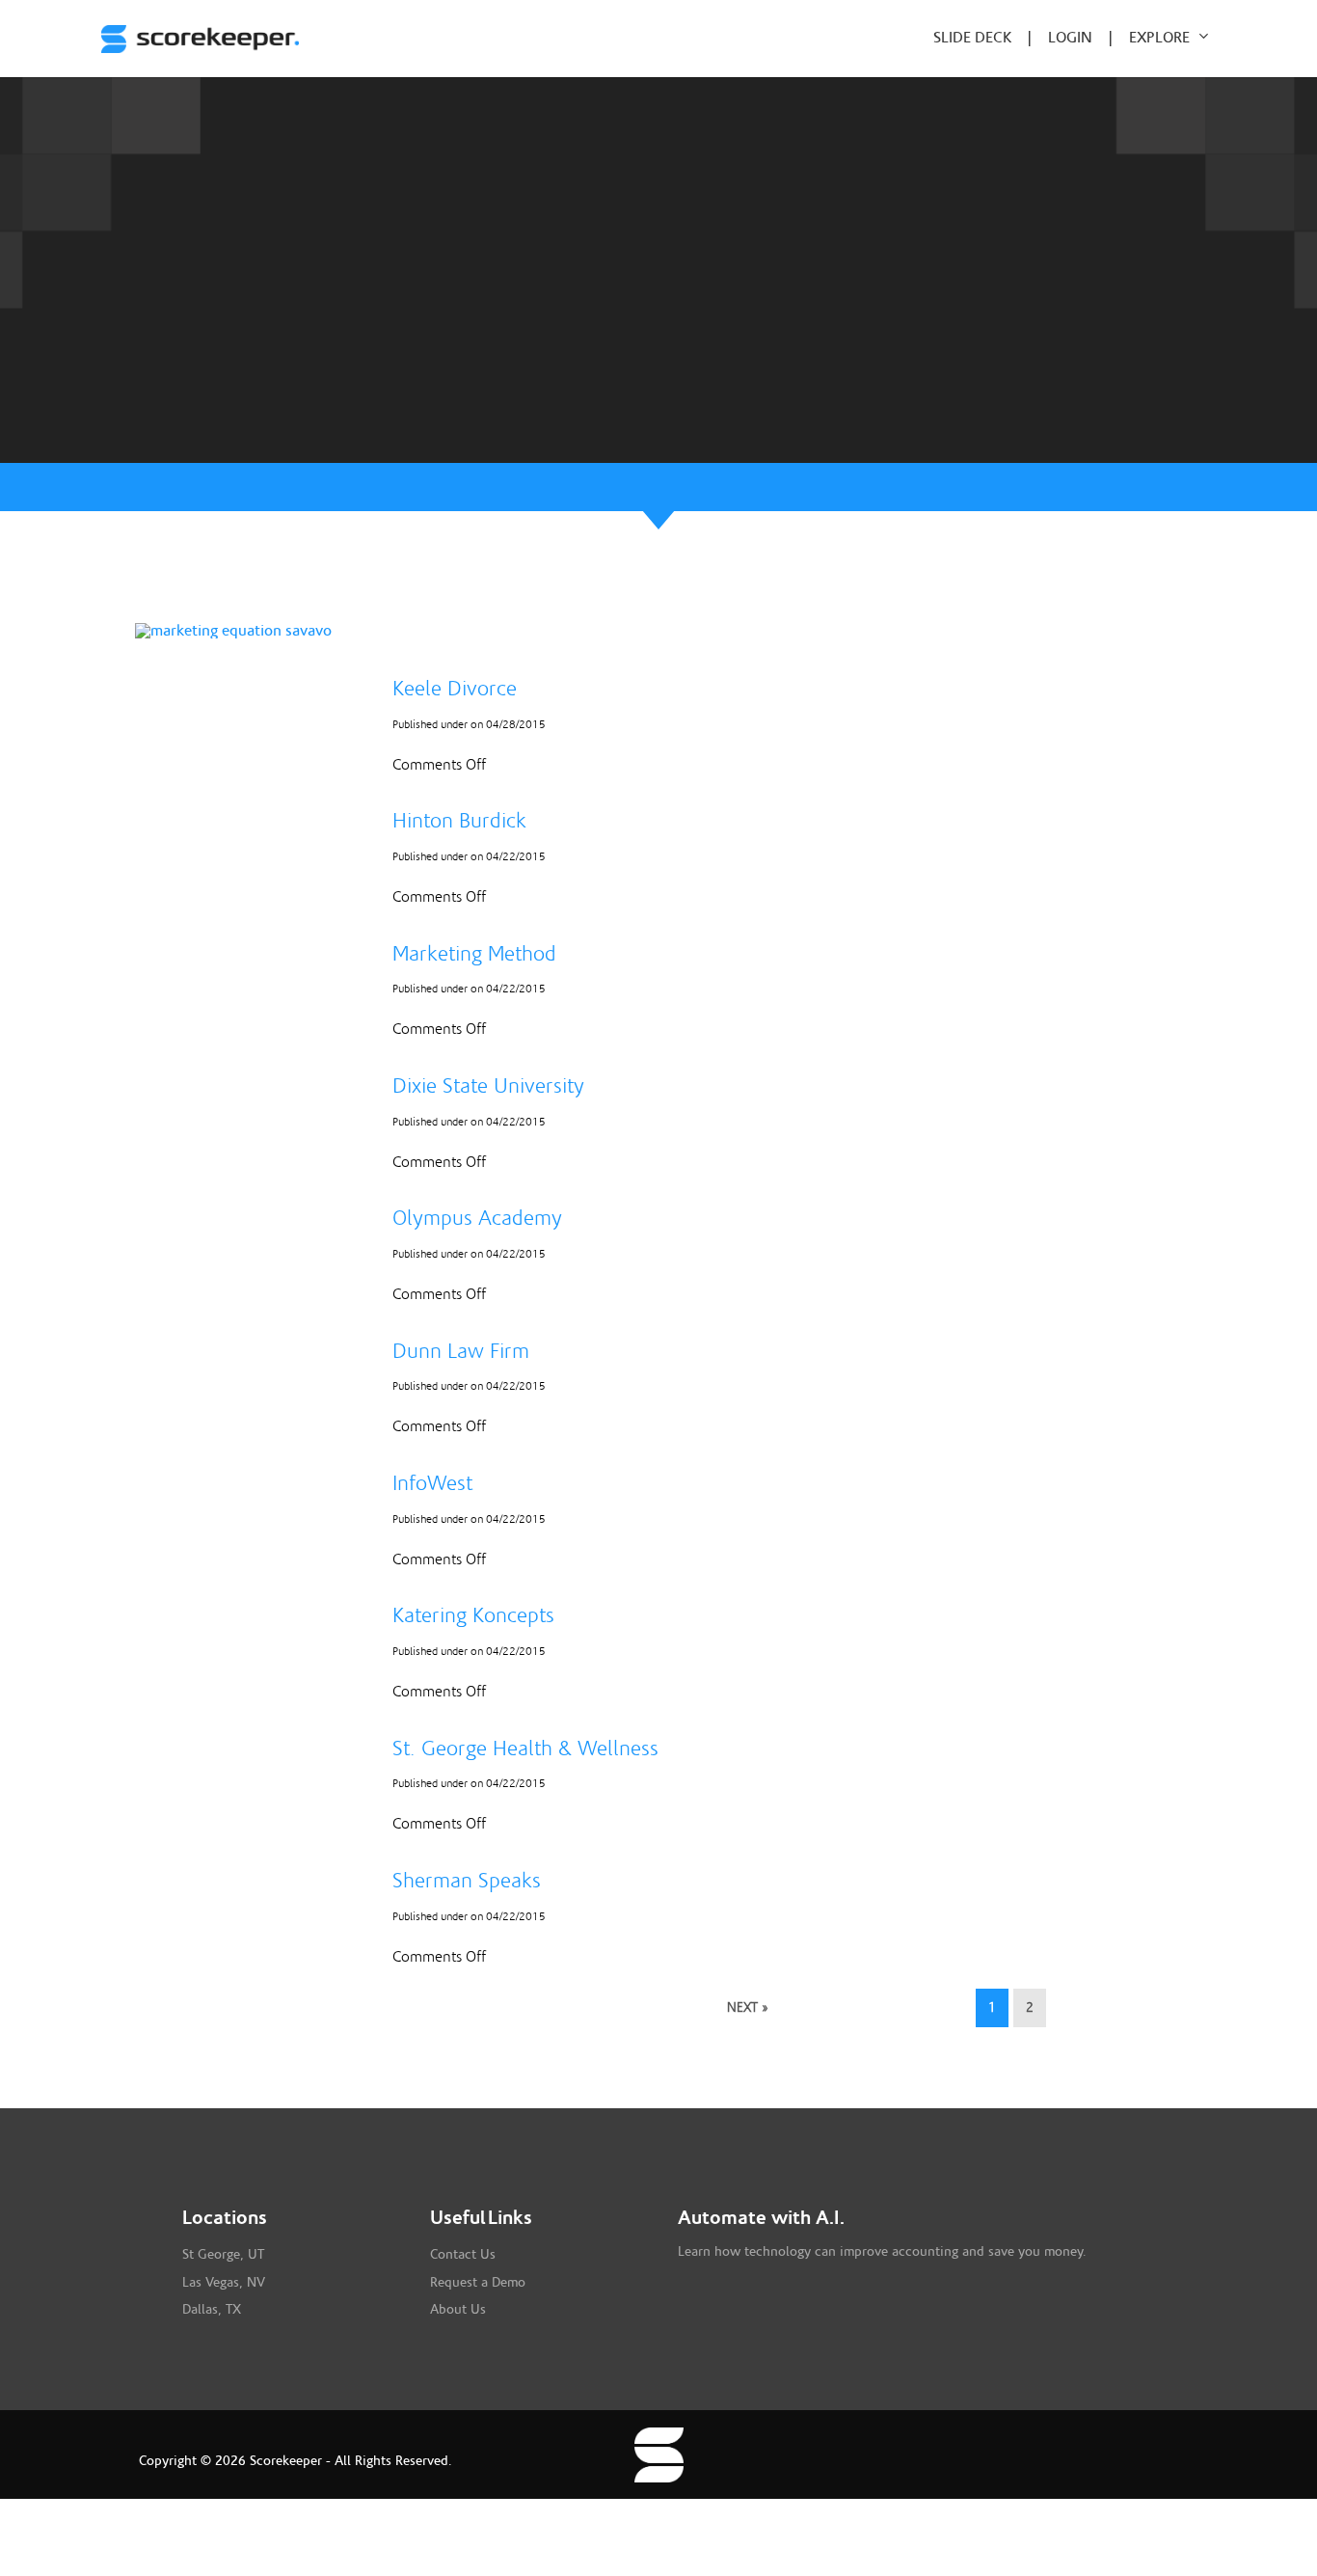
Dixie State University (488, 1086)
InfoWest (432, 1483)
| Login (1071, 38)
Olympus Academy (477, 1218)
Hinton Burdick (459, 821)
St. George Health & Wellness (525, 1749)
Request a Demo (478, 2283)
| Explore (1146, 38)
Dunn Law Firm (461, 1351)
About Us (458, 2310)
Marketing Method (474, 954)
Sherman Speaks (467, 1881)
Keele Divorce (455, 689)
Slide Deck (981, 38)
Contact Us (463, 2255)
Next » (748, 2008)
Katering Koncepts (473, 1615)
